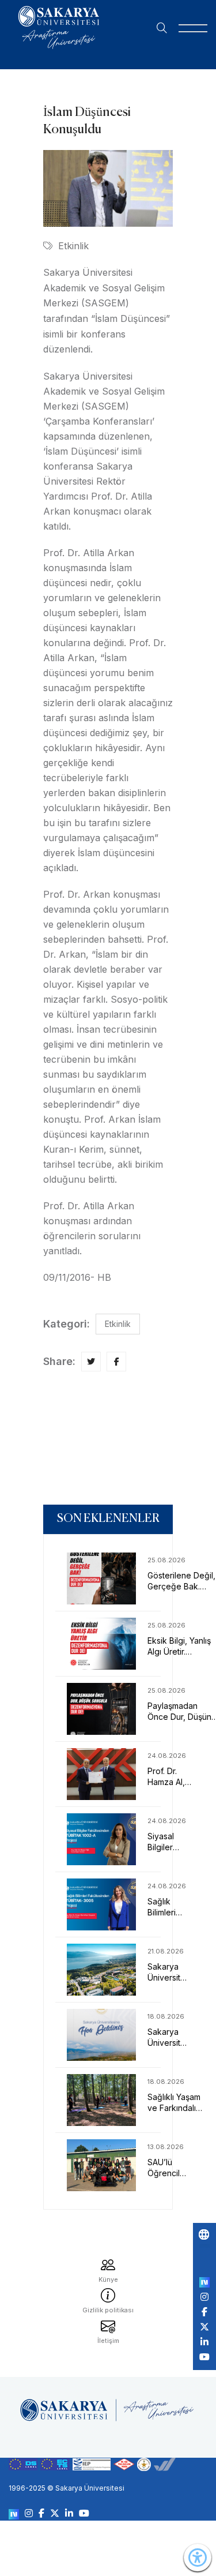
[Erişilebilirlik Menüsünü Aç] (198, 2558)
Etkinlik (73, 246)
